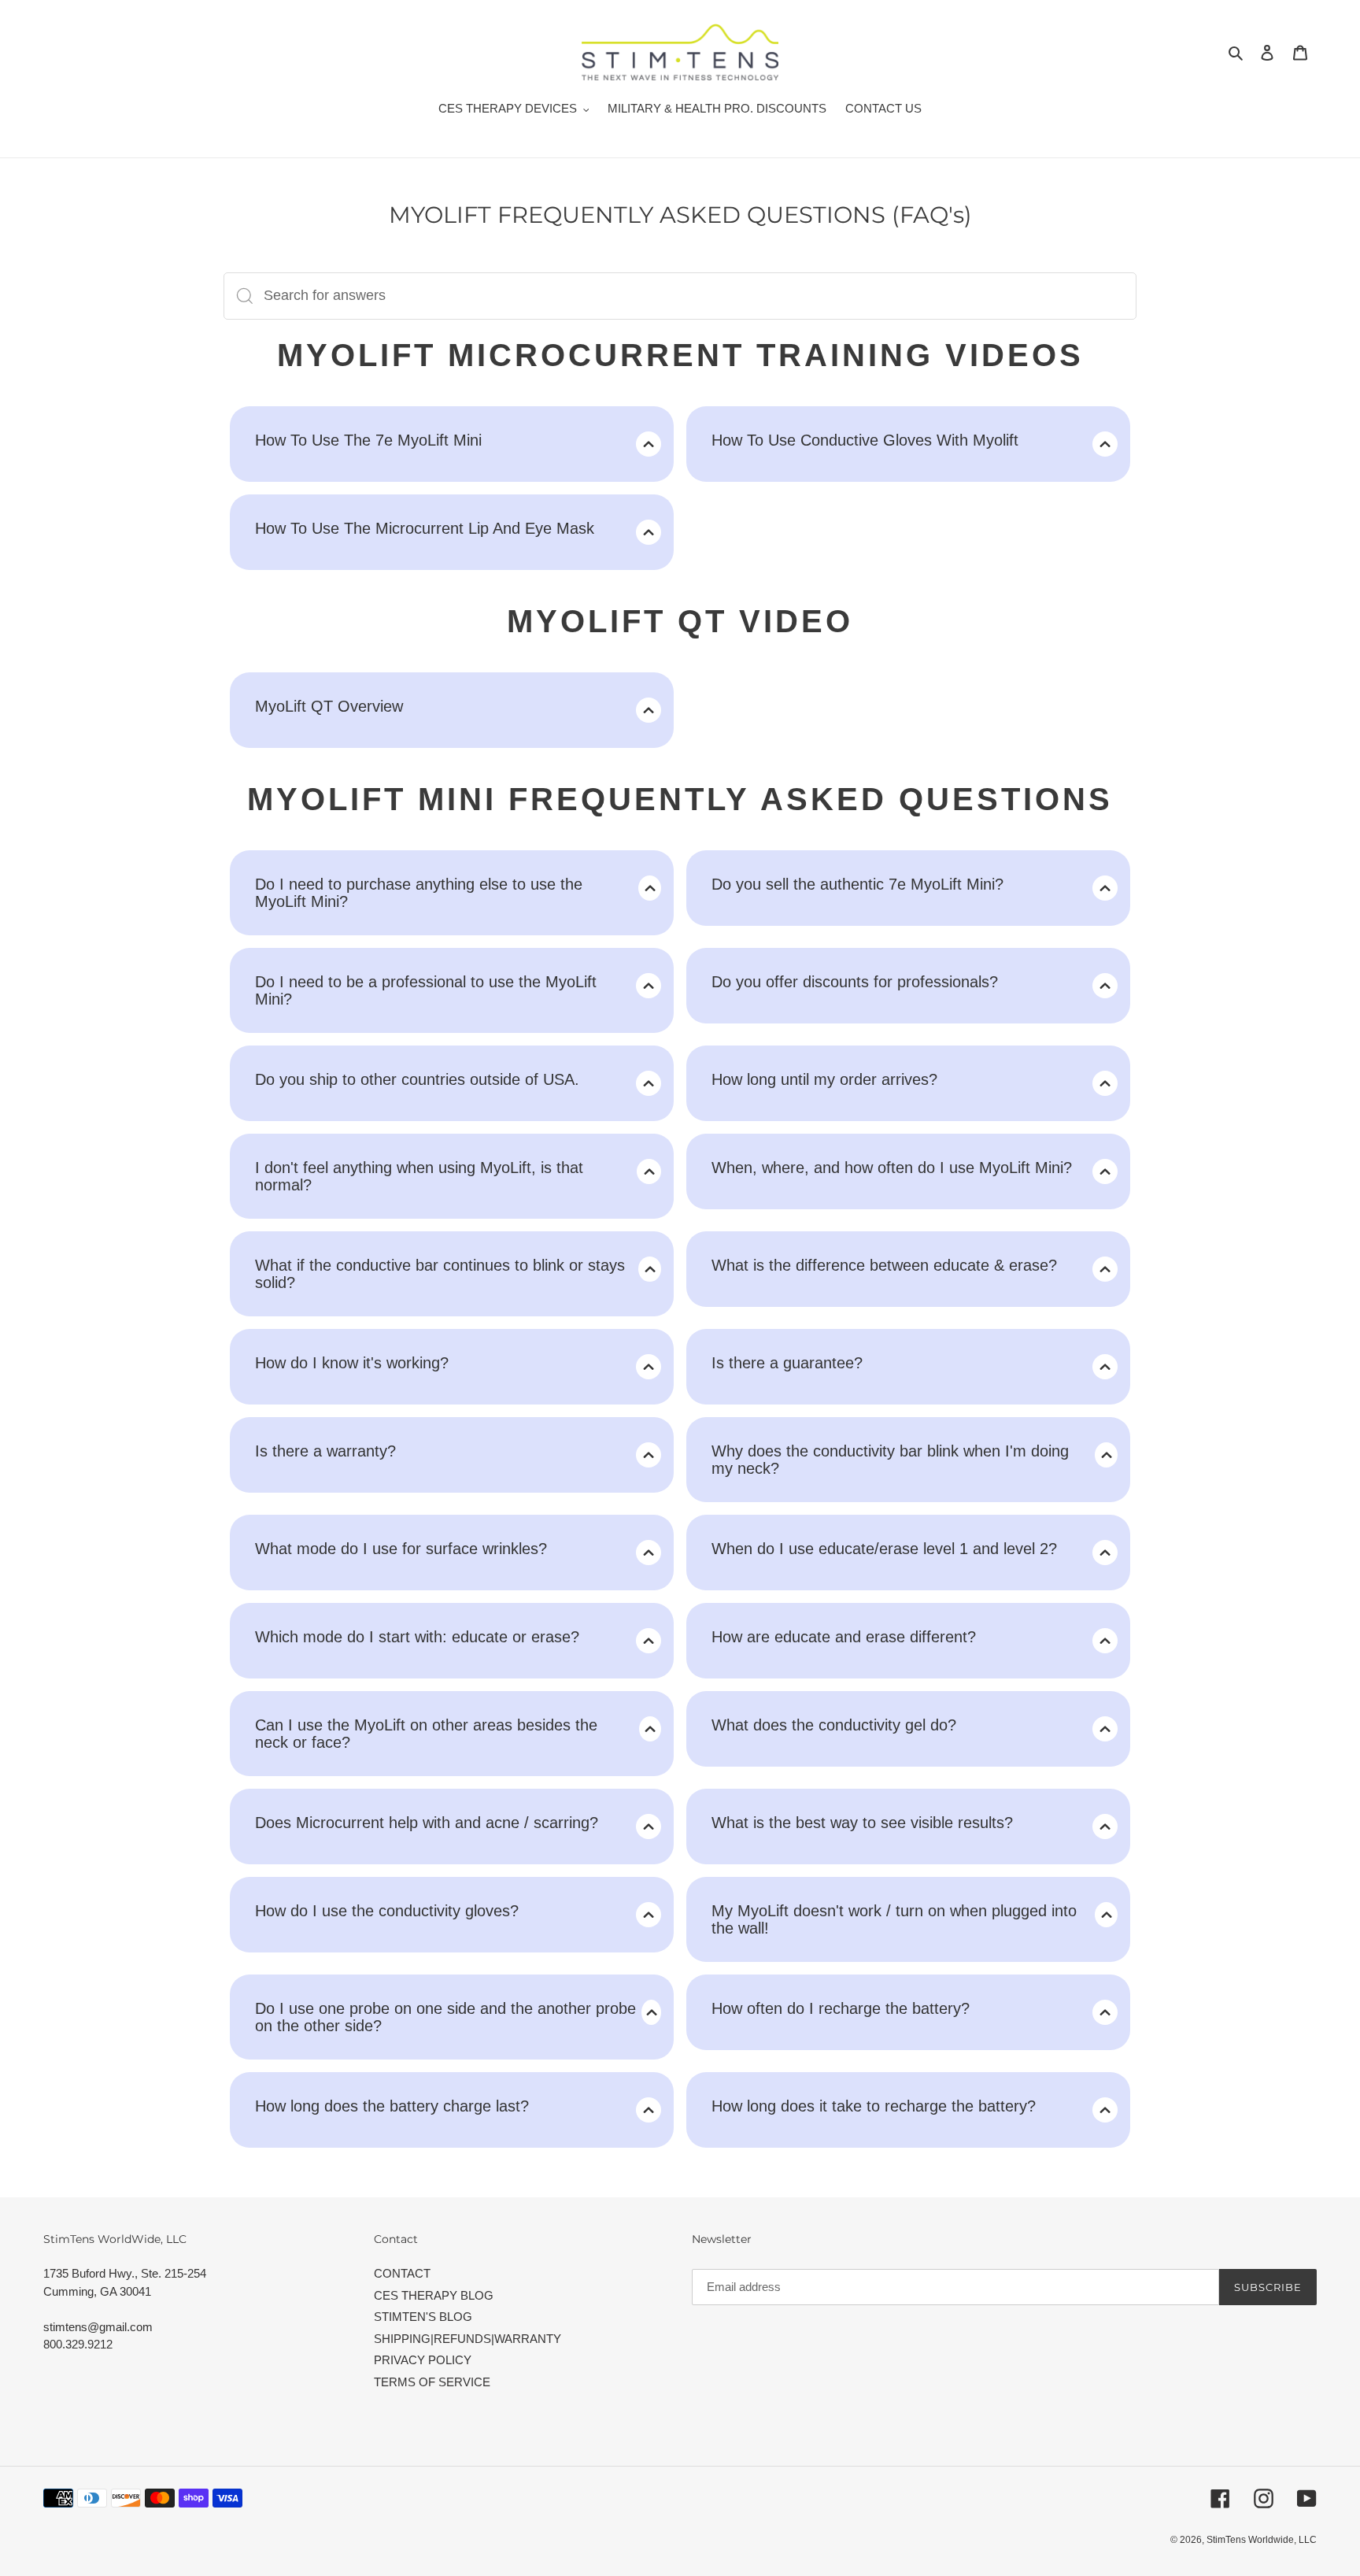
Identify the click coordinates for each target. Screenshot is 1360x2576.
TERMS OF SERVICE (432, 2382)
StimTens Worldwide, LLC (1262, 2540)
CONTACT (402, 2273)
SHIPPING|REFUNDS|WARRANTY (468, 2339)
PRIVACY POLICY (423, 2360)
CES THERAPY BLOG (434, 2295)
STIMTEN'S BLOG (423, 2317)
